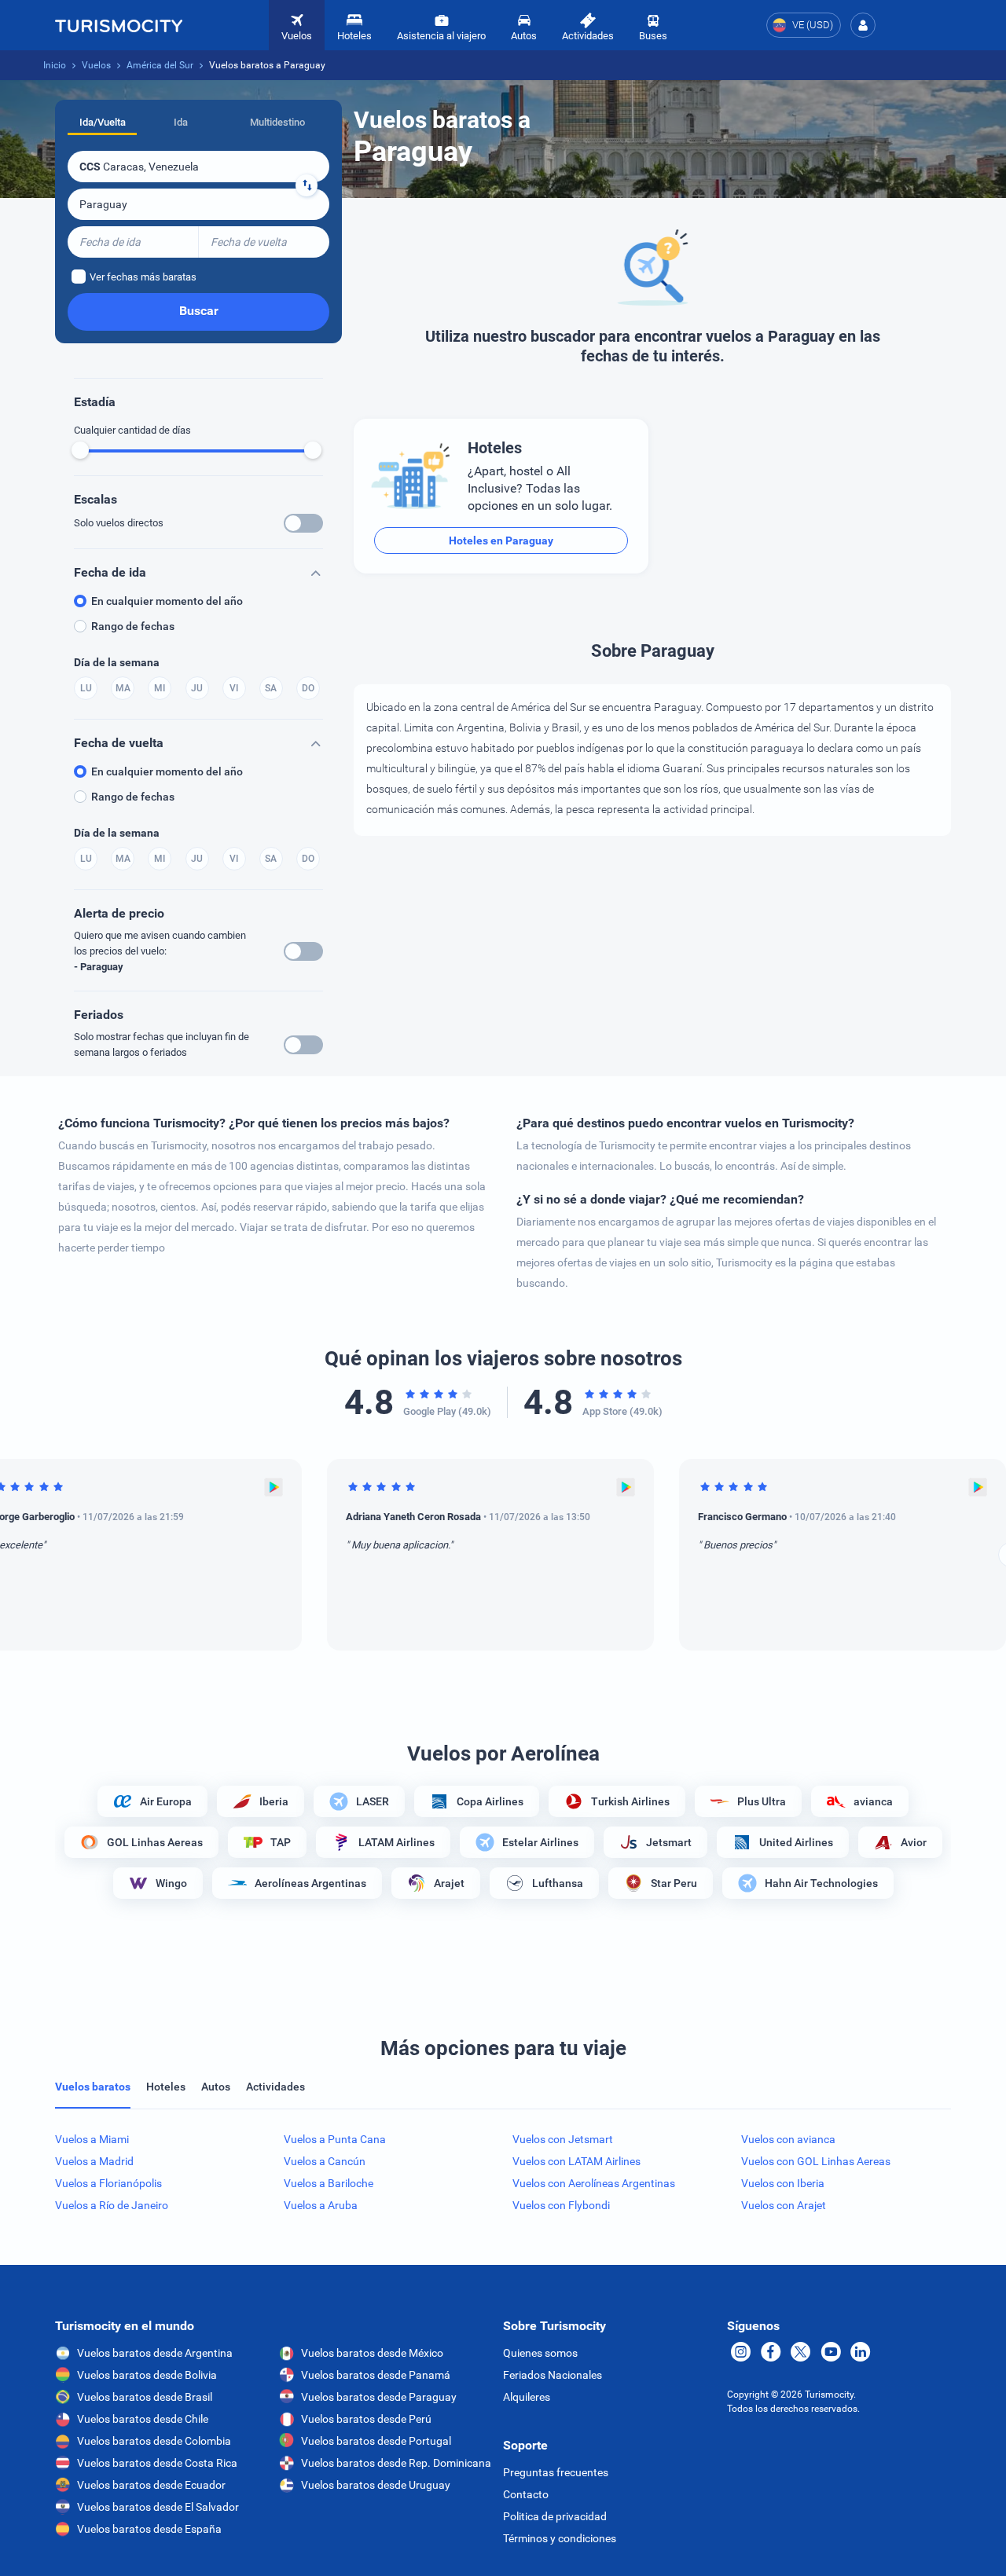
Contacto (526, 2494)
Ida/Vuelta (103, 122)
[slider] (80, 450)
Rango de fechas (133, 626)
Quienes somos (540, 2353)
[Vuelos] (119, 25)
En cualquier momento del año (167, 601)
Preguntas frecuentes (556, 2472)
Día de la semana (117, 662)
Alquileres (527, 2397)
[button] (863, 25)
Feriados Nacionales (553, 2375)
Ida (181, 122)
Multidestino (277, 122)
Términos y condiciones (560, 2538)
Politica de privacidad (555, 2516)
